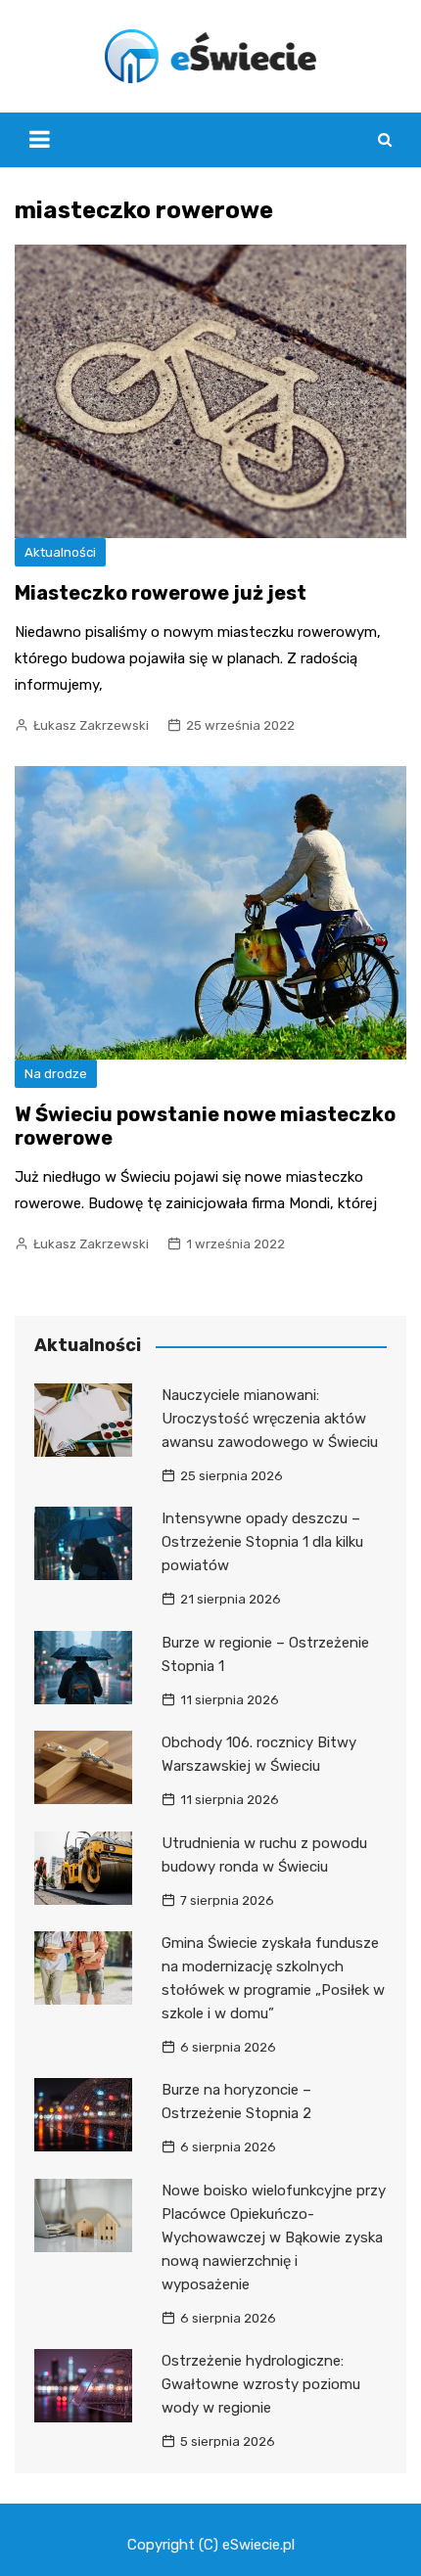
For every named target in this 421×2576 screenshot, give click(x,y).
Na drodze (56, 1074)
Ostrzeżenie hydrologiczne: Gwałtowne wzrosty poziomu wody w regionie (261, 2384)
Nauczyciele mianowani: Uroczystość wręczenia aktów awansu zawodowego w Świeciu (270, 1419)
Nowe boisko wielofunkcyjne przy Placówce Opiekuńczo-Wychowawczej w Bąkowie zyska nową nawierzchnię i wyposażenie (274, 2237)
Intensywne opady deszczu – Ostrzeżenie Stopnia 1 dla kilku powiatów (262, 1542)
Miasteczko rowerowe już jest (161, 593)
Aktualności (60, 552)
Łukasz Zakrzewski (91, 725)
